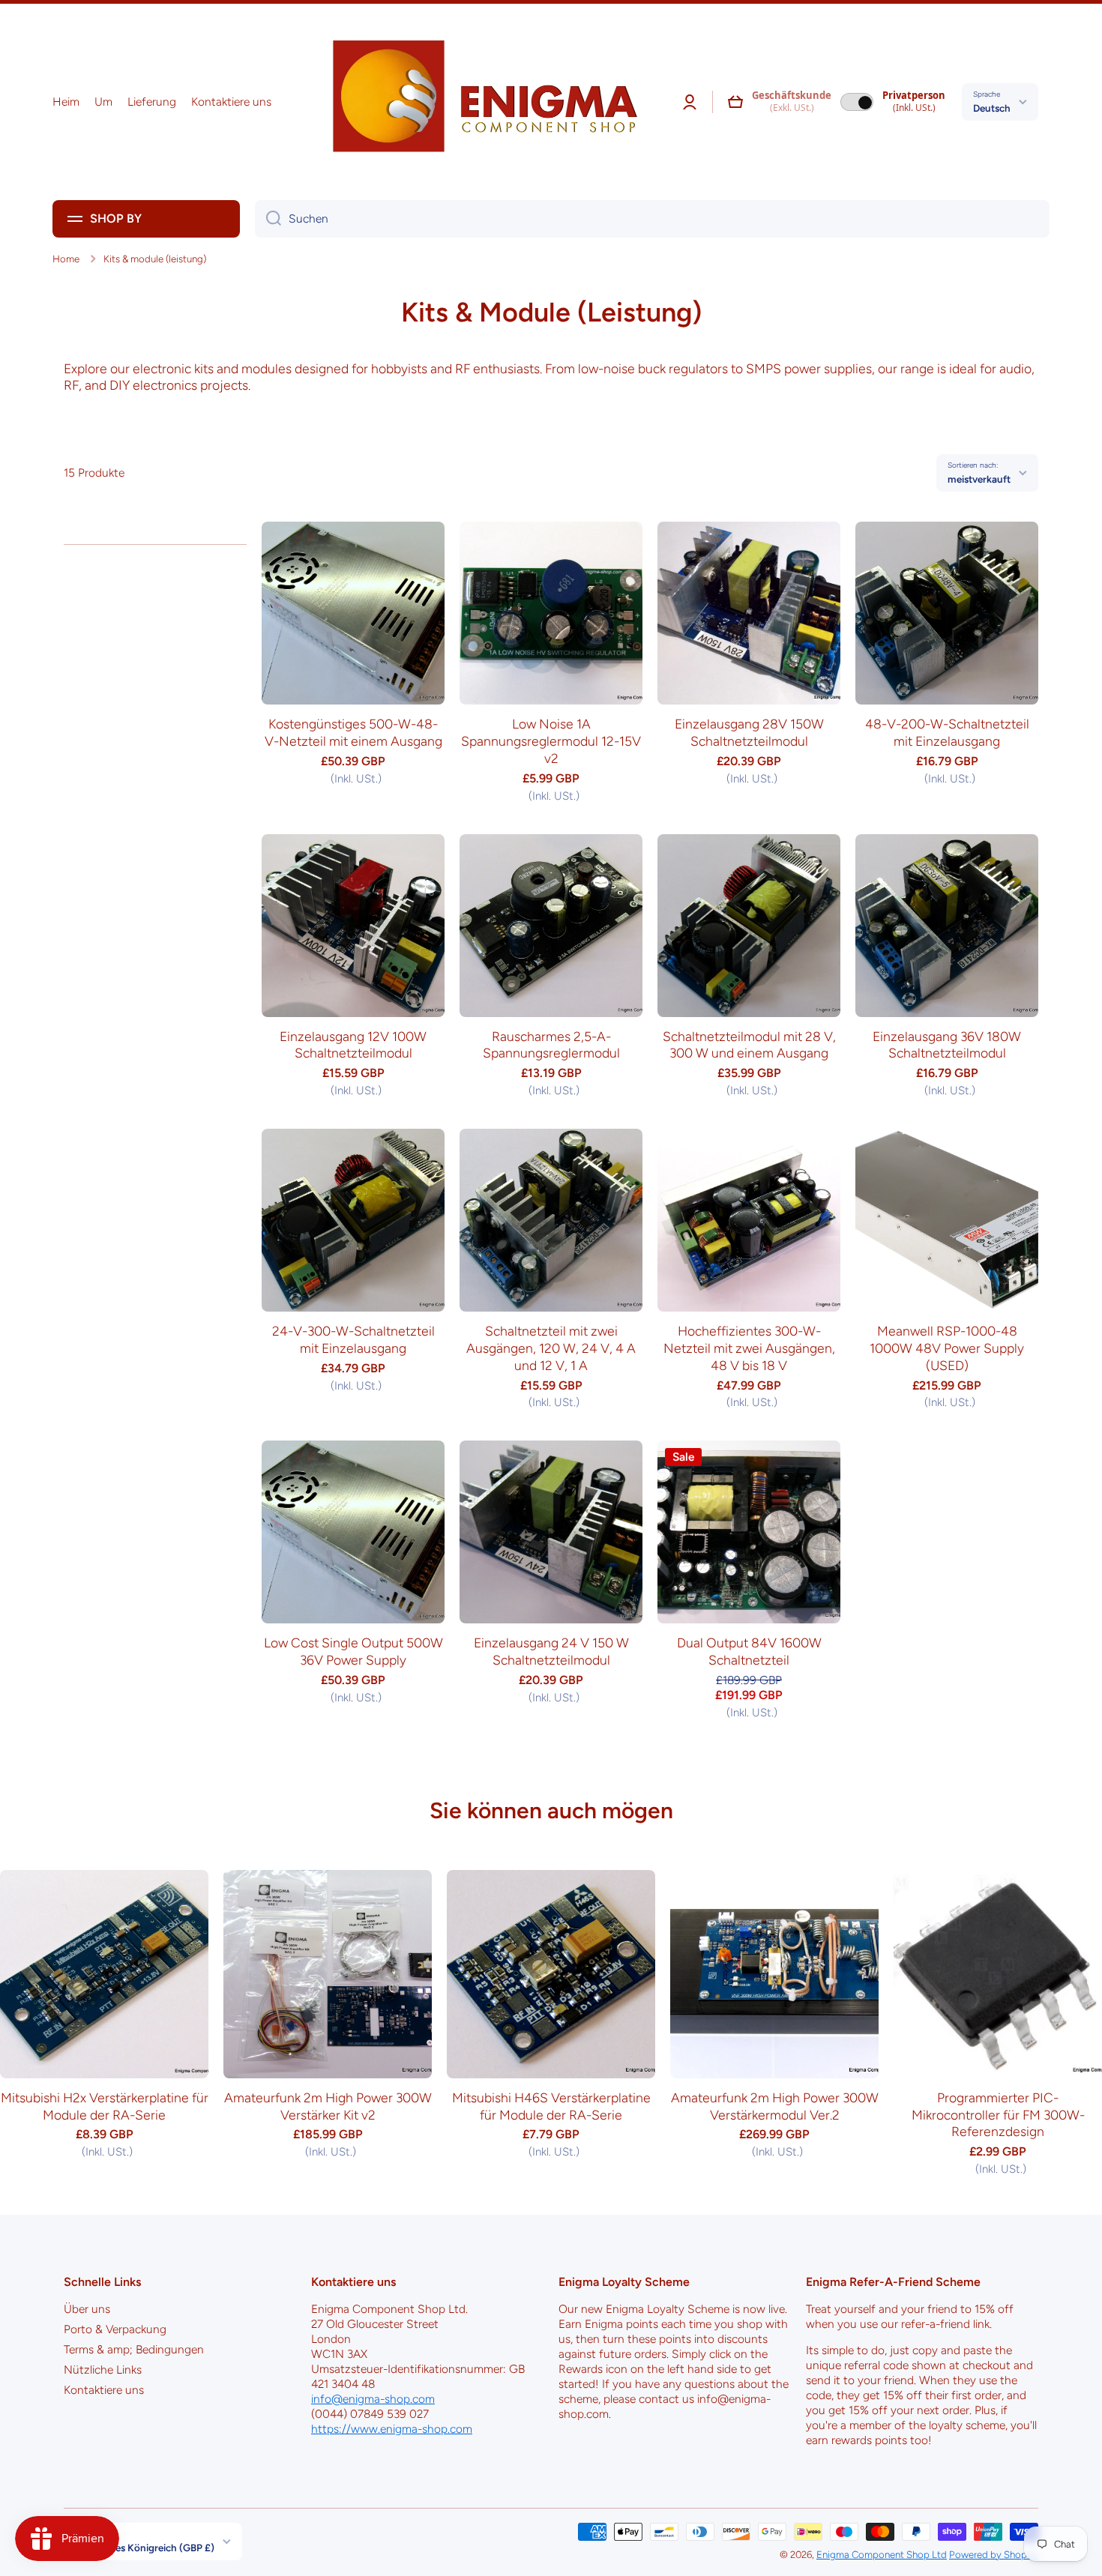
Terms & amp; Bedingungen (134, 2349)
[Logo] (480, 102)
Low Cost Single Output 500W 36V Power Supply (353, 1651)
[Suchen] (268, 219)
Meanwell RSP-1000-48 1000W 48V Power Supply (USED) (947, 1348)
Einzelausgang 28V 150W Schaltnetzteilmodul (749, 732)
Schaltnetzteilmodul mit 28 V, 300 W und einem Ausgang (749, 1045)
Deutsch (992, 108)
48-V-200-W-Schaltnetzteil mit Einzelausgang (947, 732)
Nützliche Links (103, 2370)
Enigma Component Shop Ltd (882, 2554)
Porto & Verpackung (115, 2329)
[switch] (857, 102)
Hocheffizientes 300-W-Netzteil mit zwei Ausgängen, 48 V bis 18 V (749, 1348)
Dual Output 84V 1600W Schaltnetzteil (749, 1651)
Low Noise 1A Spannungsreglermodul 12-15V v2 (551, 741)
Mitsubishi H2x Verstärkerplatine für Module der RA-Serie (105, 2106)
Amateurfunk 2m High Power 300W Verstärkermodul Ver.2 (775, 2106)
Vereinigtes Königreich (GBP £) (145, 2548)
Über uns (87, 2309)
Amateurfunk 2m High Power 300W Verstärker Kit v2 (328, 2106)
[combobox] (652, 219)
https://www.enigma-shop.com (392, 2429)
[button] (735, 102)
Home (66, 259)
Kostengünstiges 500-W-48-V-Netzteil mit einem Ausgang (353, 732)
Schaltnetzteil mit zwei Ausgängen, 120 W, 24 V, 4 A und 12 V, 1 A (551, 1348)
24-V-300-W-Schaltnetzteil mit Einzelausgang (353, 1339)
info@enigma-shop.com (373, 2399)
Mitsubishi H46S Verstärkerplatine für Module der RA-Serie (551, 2106)
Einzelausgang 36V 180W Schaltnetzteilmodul (947, 1045)
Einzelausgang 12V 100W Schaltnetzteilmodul (353, 1045)
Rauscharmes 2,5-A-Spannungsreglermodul (551, 1045)
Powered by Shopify (994, 2554)
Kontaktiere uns (104, 2390)
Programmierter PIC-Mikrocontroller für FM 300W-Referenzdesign (998, 2115)
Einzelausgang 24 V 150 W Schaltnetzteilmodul (551, 1651)
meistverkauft (979, 479)
